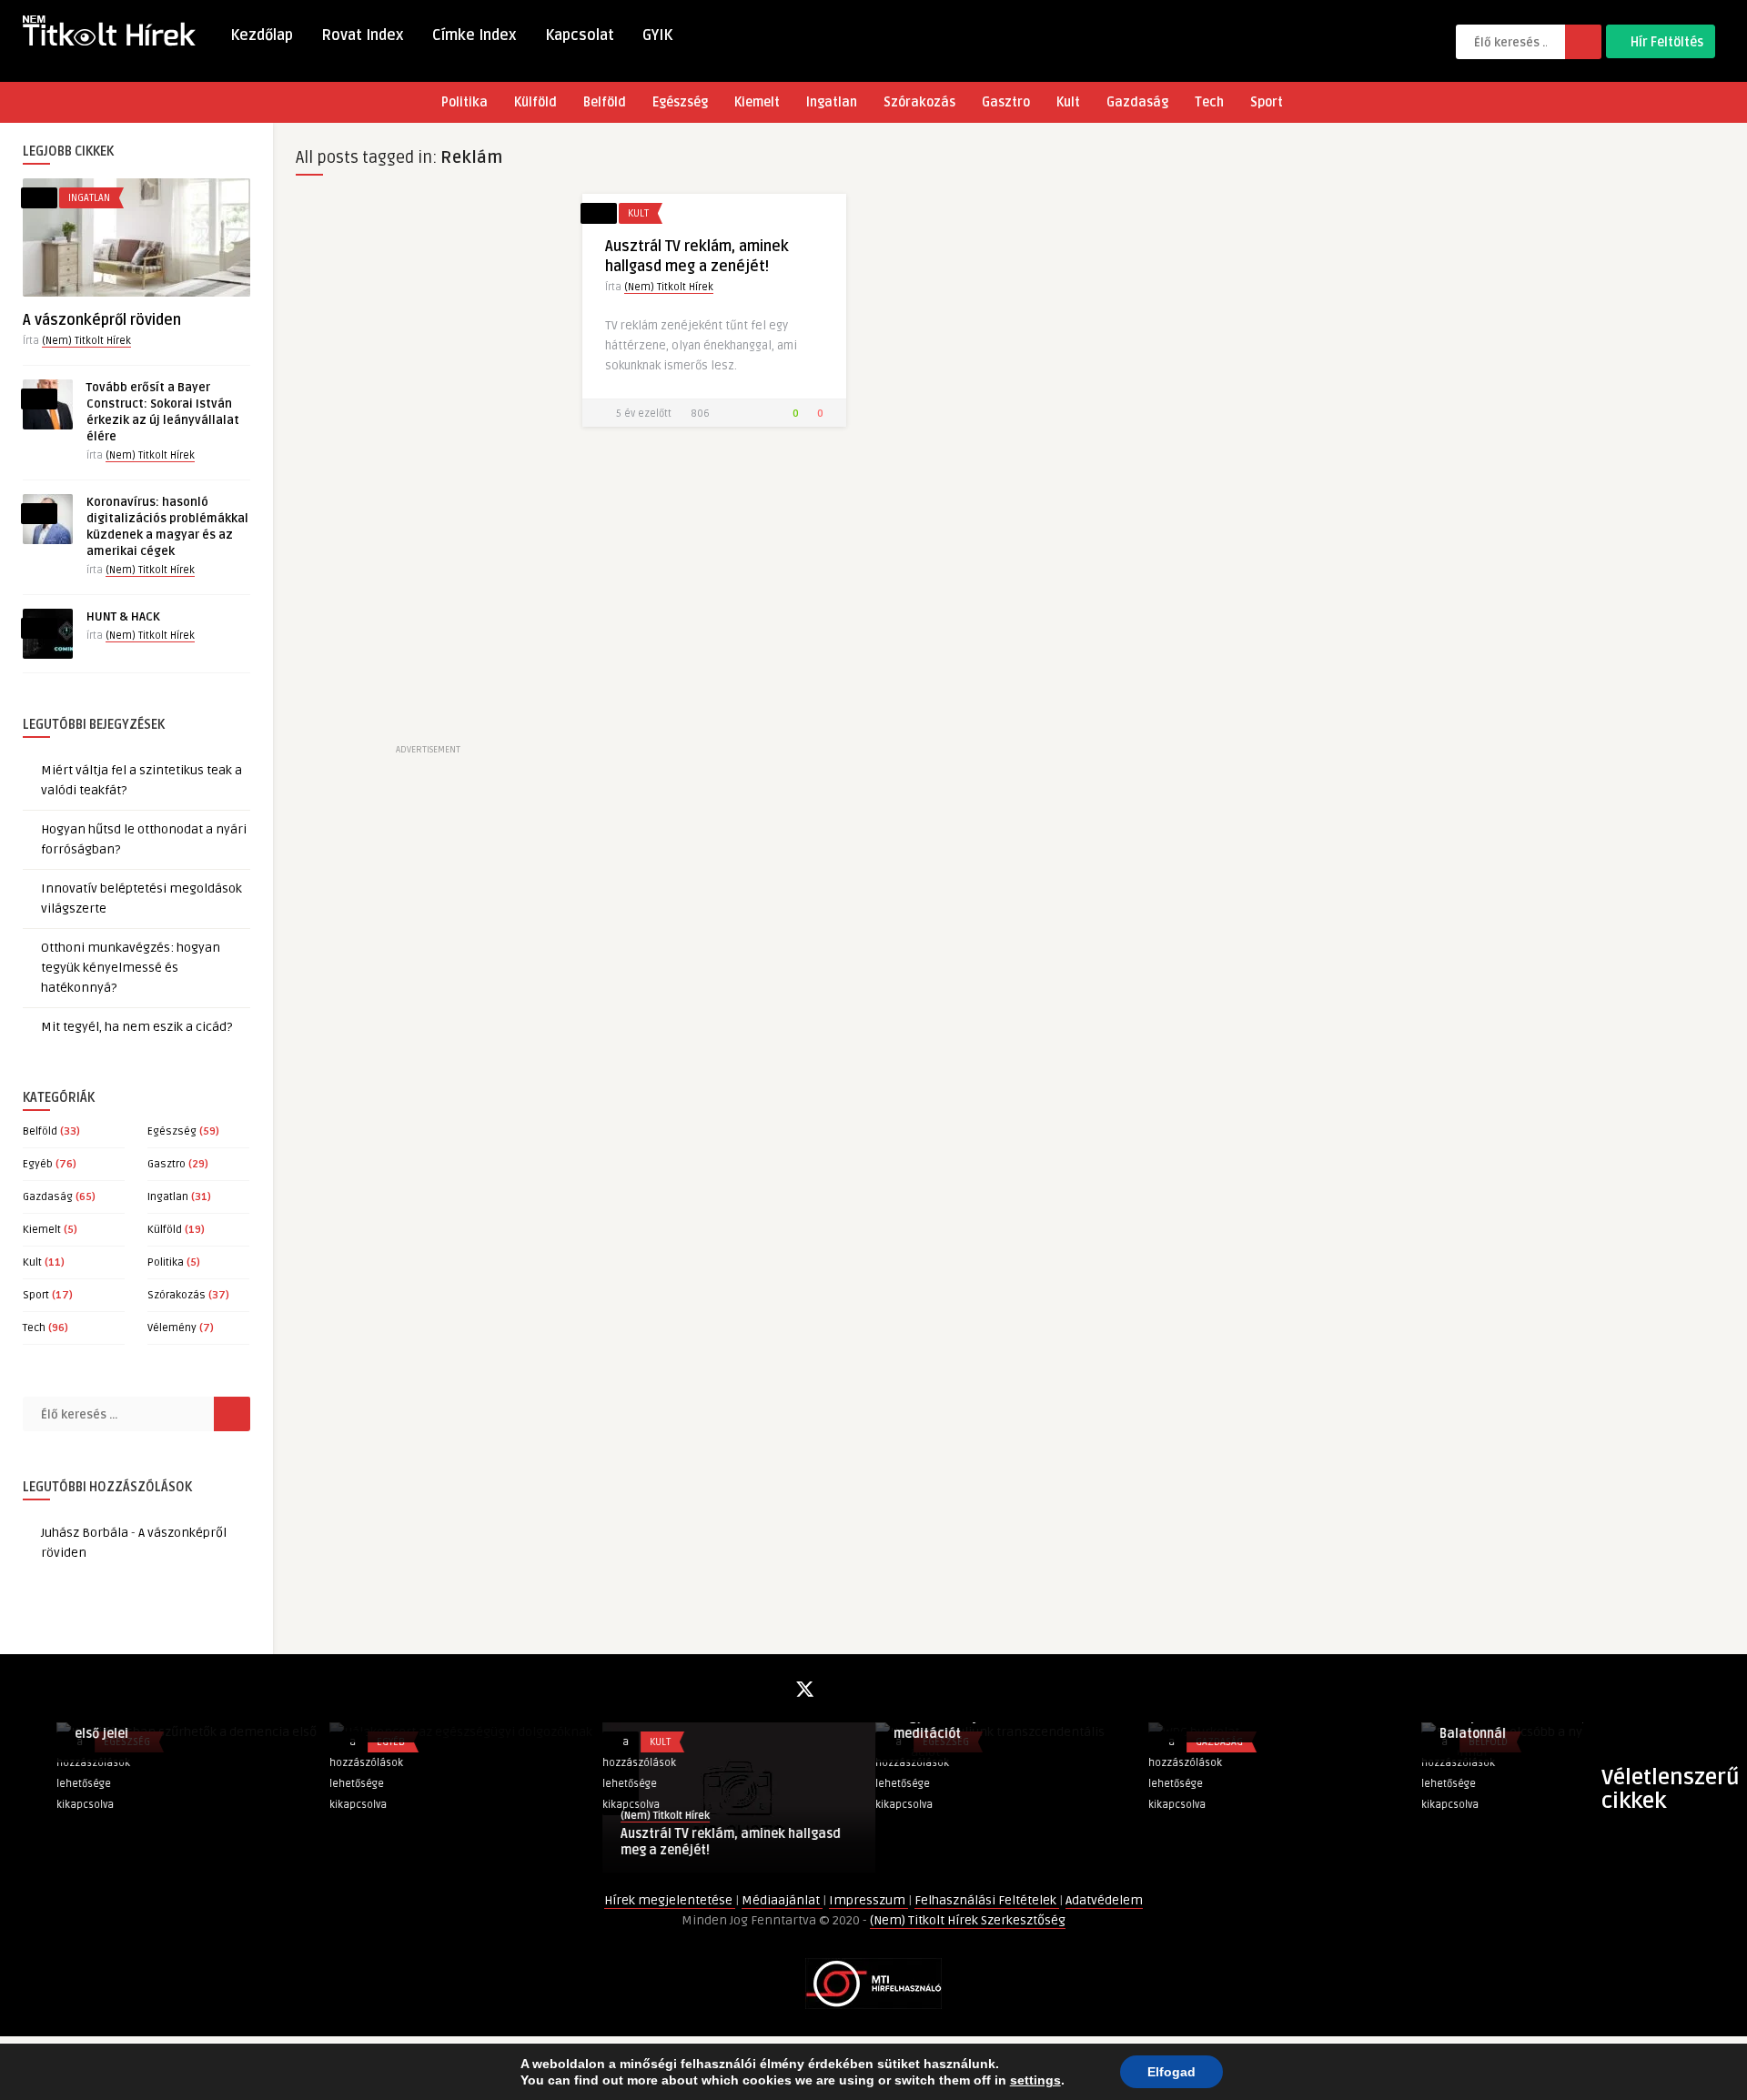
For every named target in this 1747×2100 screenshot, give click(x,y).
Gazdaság (1137, 102)
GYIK (657, 35)
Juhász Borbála (85, 1533)
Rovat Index (363, 35)
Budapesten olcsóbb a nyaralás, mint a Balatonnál (954, 1726)
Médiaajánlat (782, 1900)
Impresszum (868, 1900)
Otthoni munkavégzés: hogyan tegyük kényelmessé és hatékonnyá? (131, 968)
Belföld (605, 102)
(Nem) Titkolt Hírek (86, 341)
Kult (1068, 102)
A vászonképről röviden (102, 320)
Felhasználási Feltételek (987, 1900)
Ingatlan (832, 102)
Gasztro (1006, 102)
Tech (1209, 102)
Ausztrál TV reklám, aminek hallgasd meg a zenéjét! (128, 1842)
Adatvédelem (1104, 1900)
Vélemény (172, 1328)
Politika (465, 102)
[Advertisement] (428, 467)
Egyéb (38, 1164)
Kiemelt (757, 102)
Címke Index (475, 35)
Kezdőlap (262, 35)
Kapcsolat (580, 35)
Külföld (535, 102)
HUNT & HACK (123, 617)
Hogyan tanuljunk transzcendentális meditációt (401, 1726)
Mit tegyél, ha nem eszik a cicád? (136, 1027)
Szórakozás (919, 102)
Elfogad (1171, 2072)
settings (1035, 2080)
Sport (1267, 102)
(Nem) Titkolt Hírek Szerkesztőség (968, 1920)
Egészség (680, 102)
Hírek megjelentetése (670, 1900)
